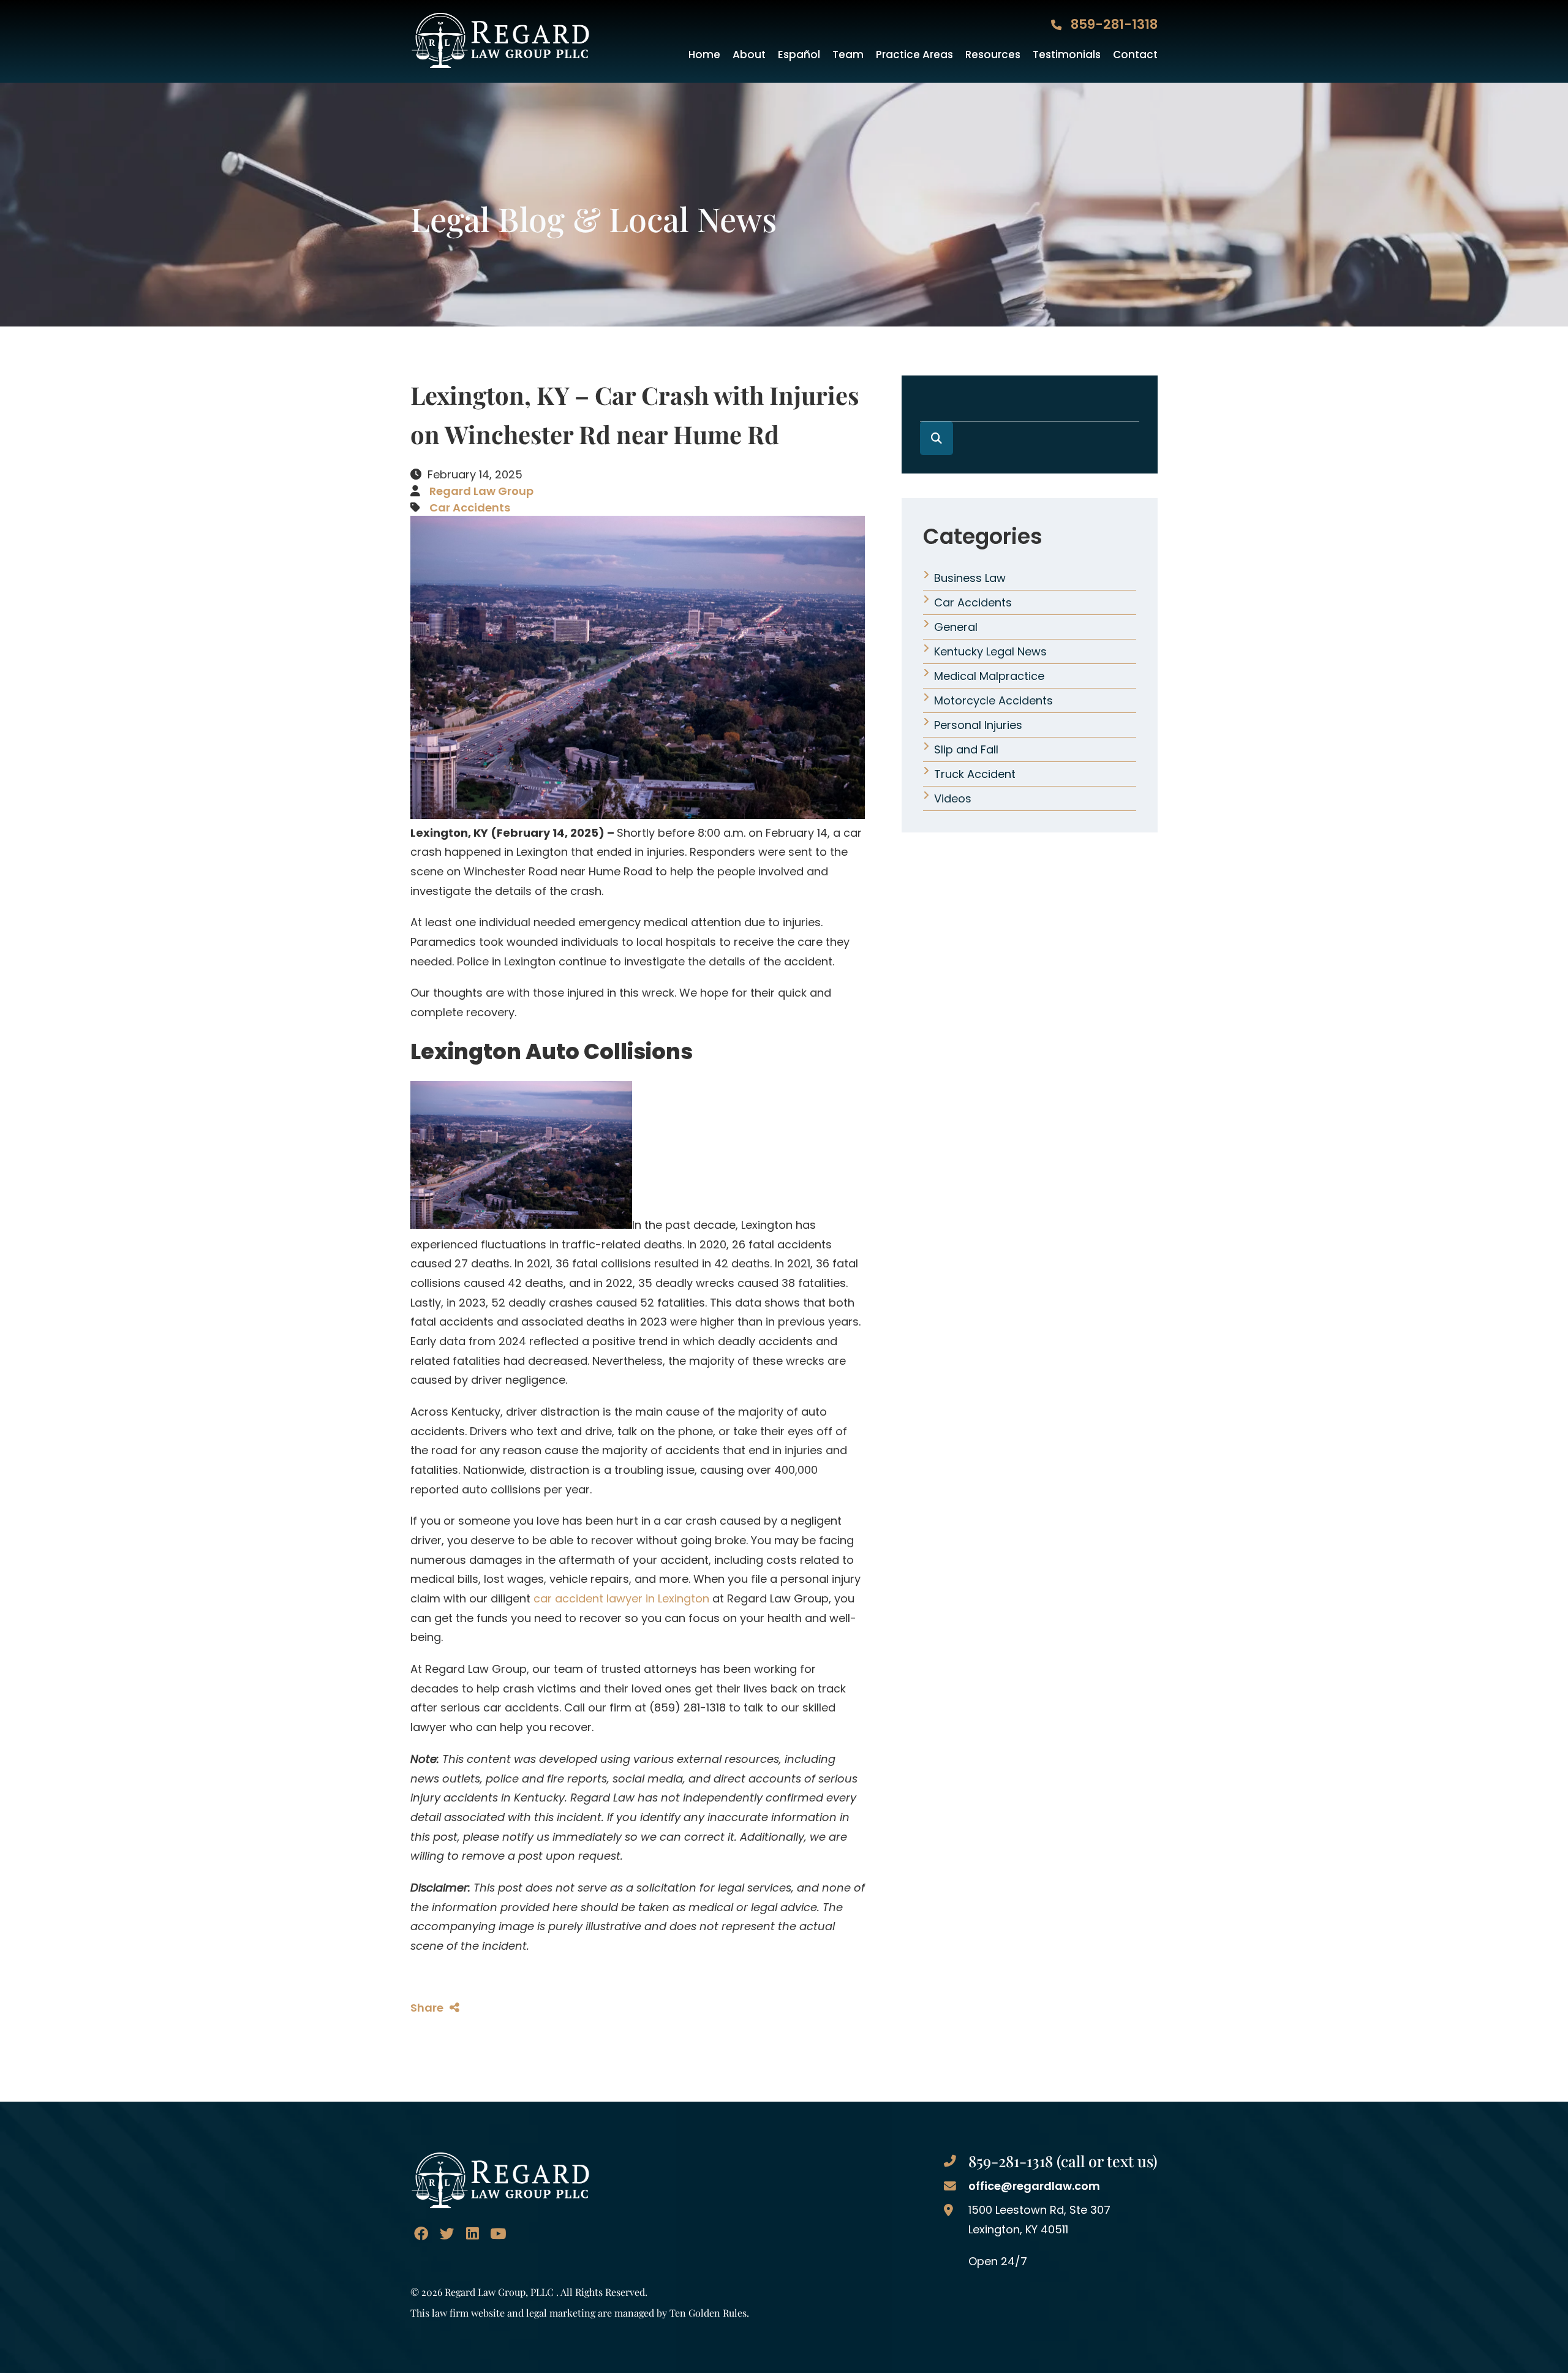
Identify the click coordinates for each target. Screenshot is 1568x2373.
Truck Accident (975, 774)
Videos (953, 798)
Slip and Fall (966, 749)
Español (799, 55)
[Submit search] (937, 438)
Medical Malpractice (989, 676)
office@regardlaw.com (1034, 2186)
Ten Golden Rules (708, 2312)
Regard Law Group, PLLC (499, 2292)
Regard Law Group (481, 491)
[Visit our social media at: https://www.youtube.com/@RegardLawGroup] (498, 2234)
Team (848, 55)
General (956, 627)
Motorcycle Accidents (993, 700)
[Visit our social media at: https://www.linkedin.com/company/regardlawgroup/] (472, 2234)
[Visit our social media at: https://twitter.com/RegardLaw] (447, 2234)
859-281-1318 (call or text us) (1063, 2161)
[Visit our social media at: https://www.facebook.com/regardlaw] (421, 2234)
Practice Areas (914, 55)
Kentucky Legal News (990, 651)
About (749, 55)
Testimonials (1067, 55)
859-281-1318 (1113, 24)
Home (704, 55)
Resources (993, 55)
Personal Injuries (978, 725)
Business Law (970, 578)
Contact (1135, 55)
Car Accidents (470, 507)
